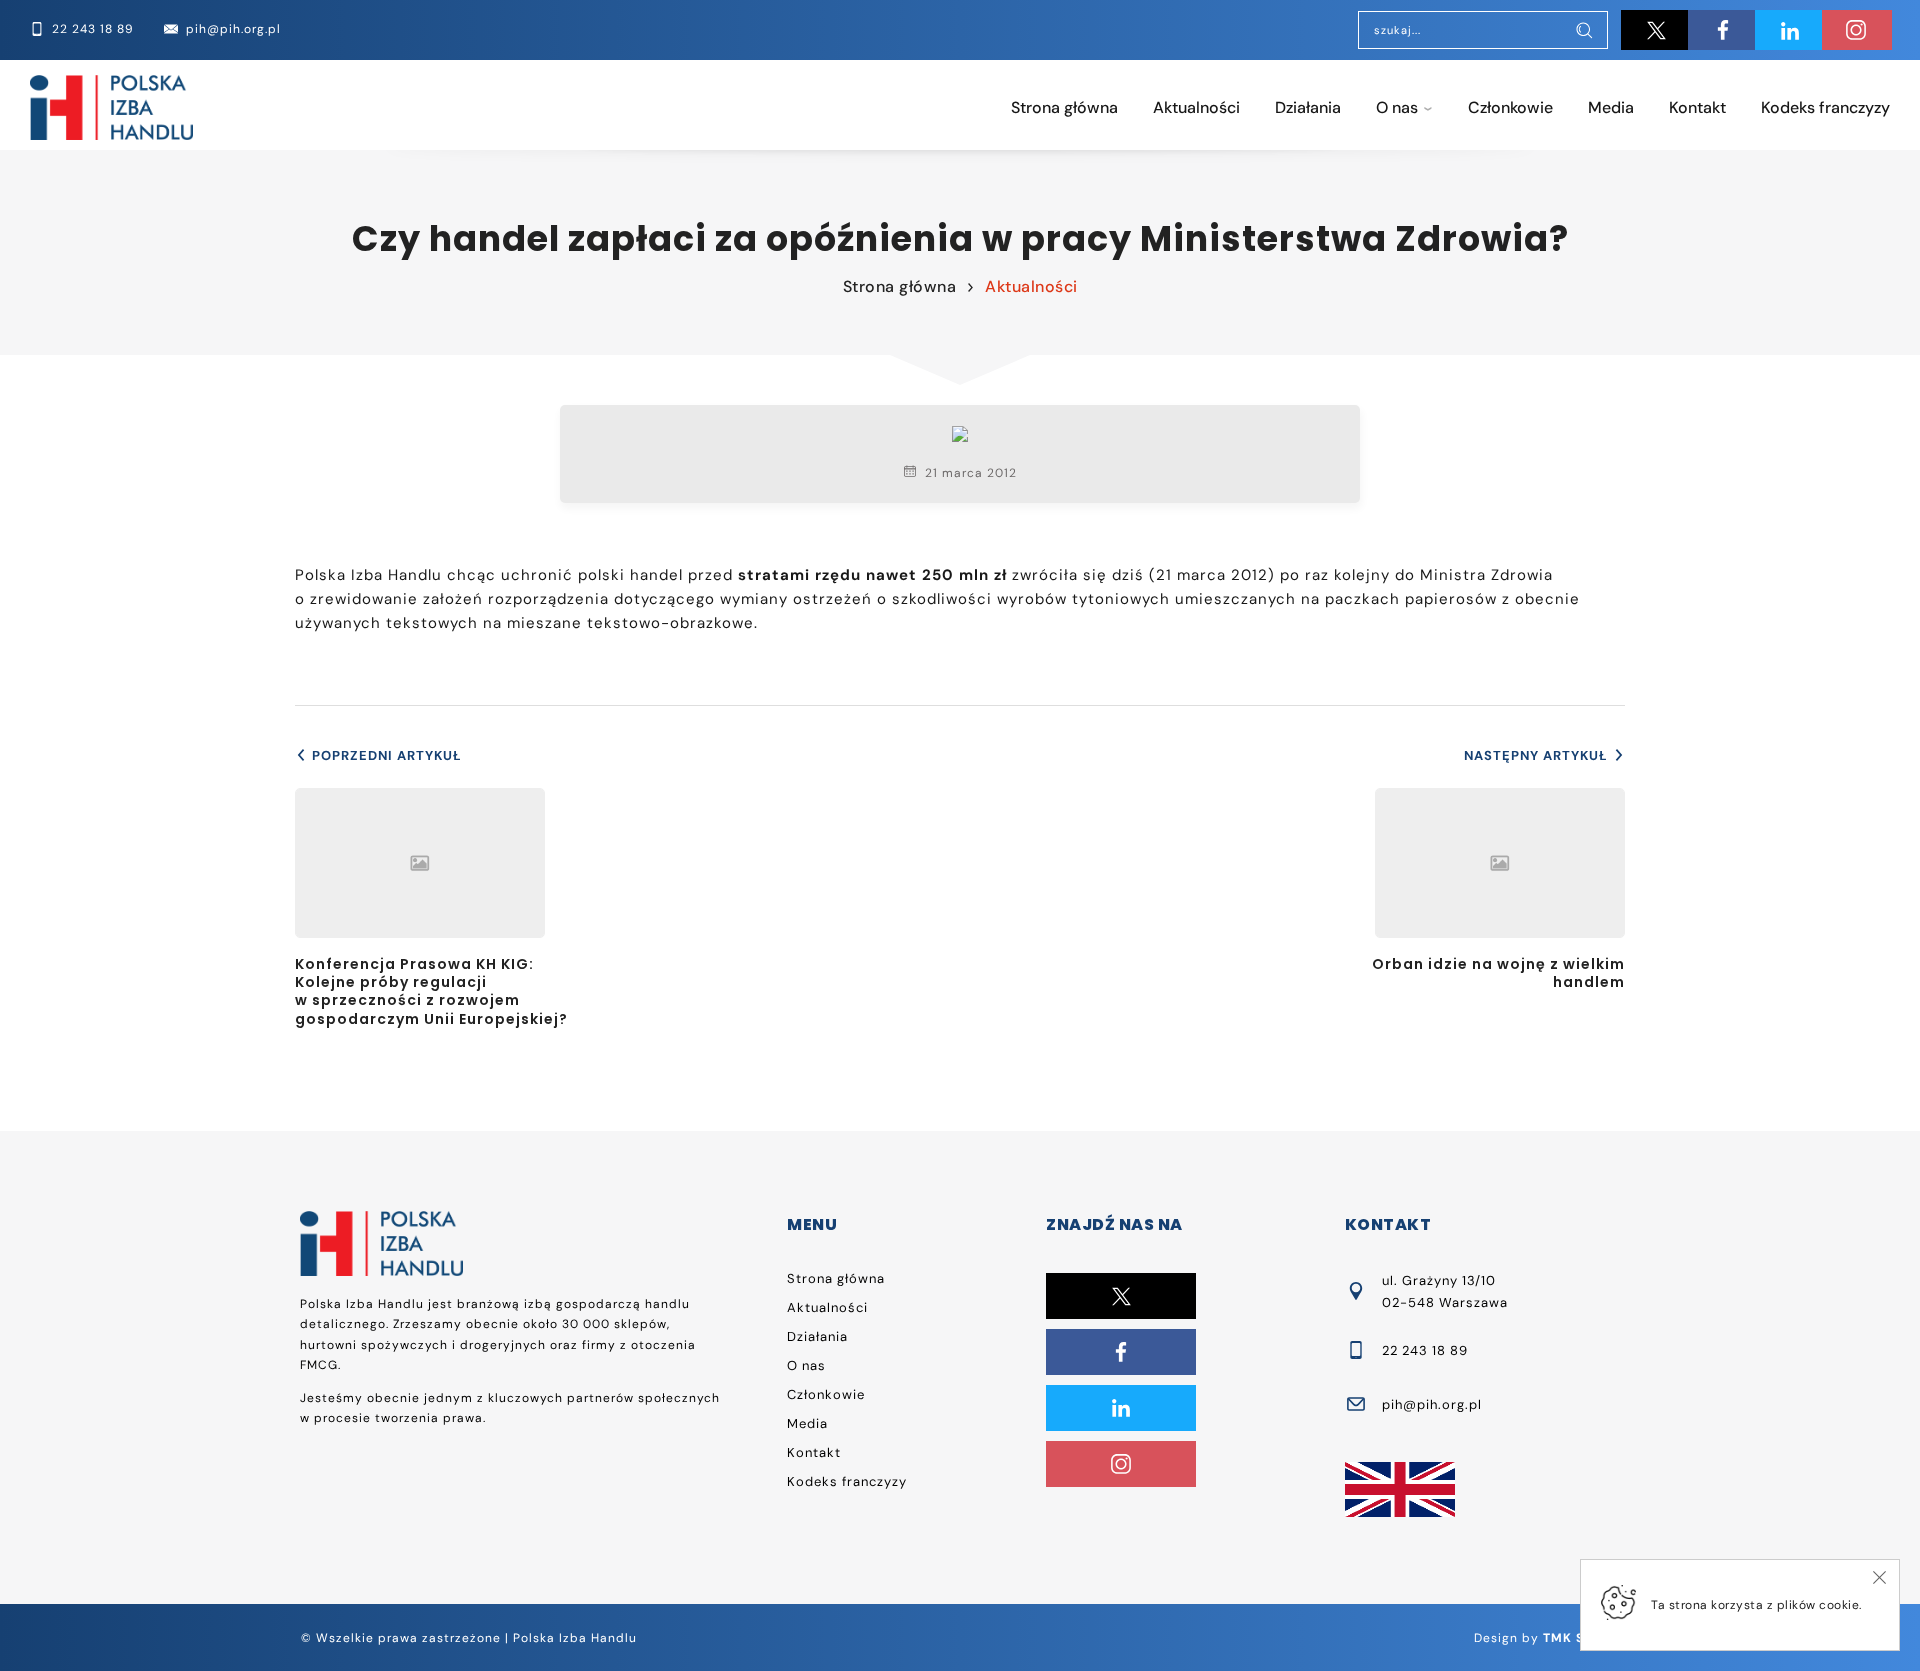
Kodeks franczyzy (1825, 107)
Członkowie (1510, 107)
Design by (1546, 1638)
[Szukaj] (1584, 32)
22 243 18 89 (1425, 1350)
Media (1611, 107)
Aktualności (1196, 107)
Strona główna (1064, 107)
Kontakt (1697, 107)
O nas (1397, 107)
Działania (1308, 107)
